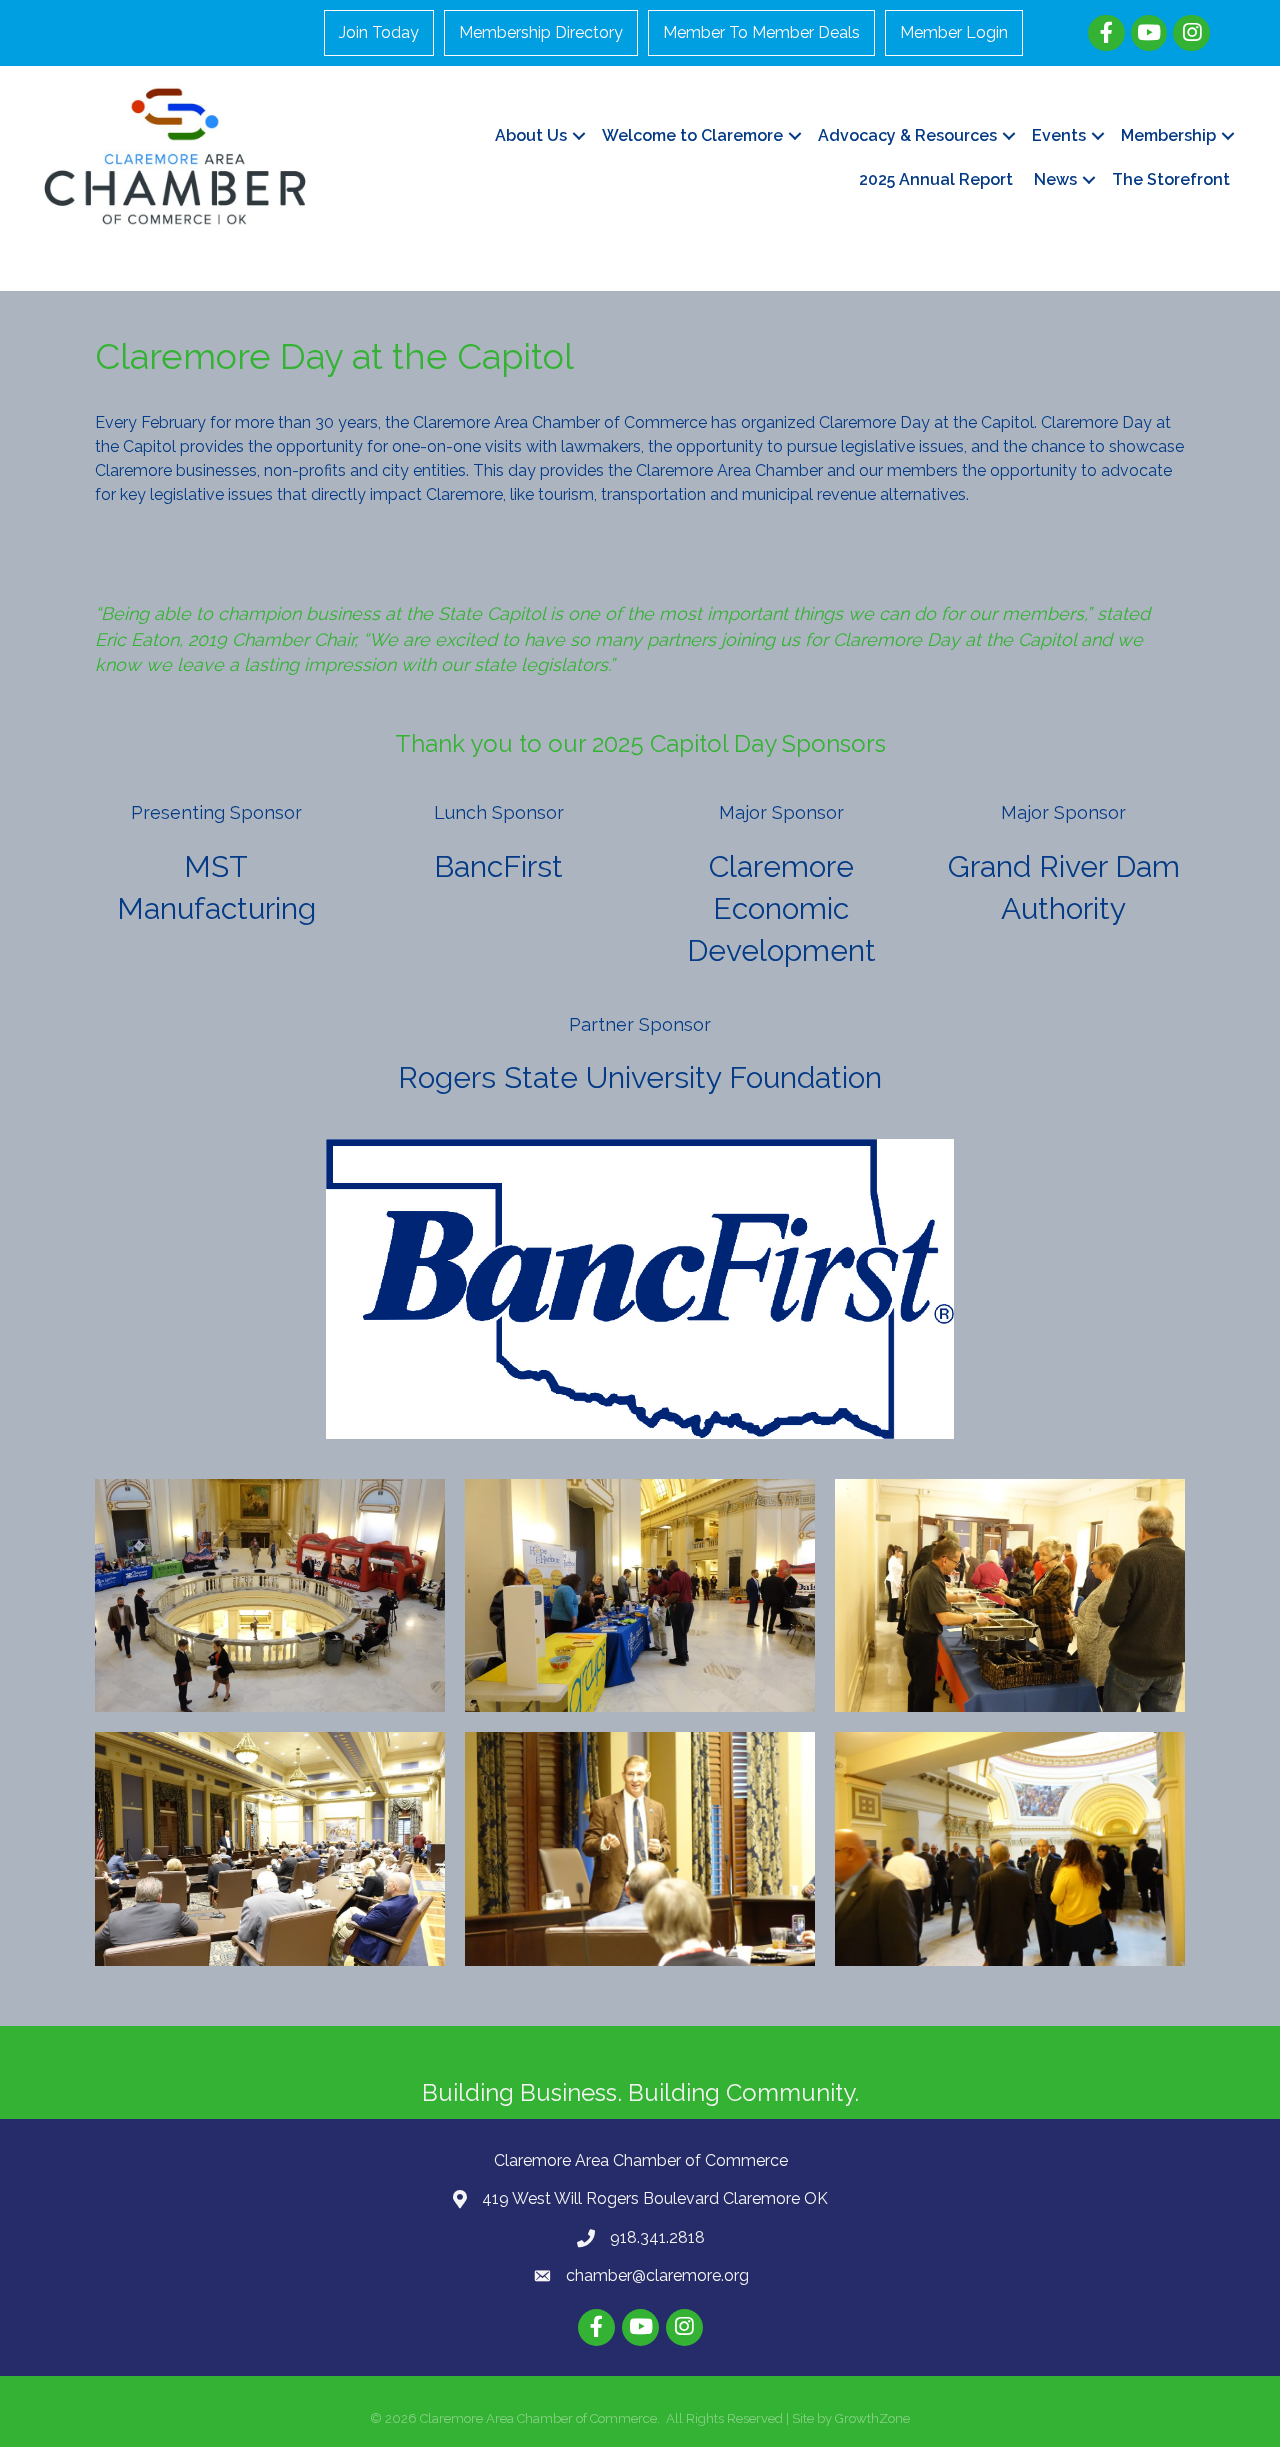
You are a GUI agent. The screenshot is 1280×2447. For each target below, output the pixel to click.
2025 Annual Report (936, 179)
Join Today (379, 32)
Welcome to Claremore (692, 135)
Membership (1168, 135)
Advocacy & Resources (907, 135)
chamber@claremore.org (657, 2275)
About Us (531, 135)
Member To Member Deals (761, 32)
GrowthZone (872, 2418)
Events (1059, 135)
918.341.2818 (657, 2237)
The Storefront (1171, 179)
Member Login (954, 32)
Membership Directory (541, 32)
